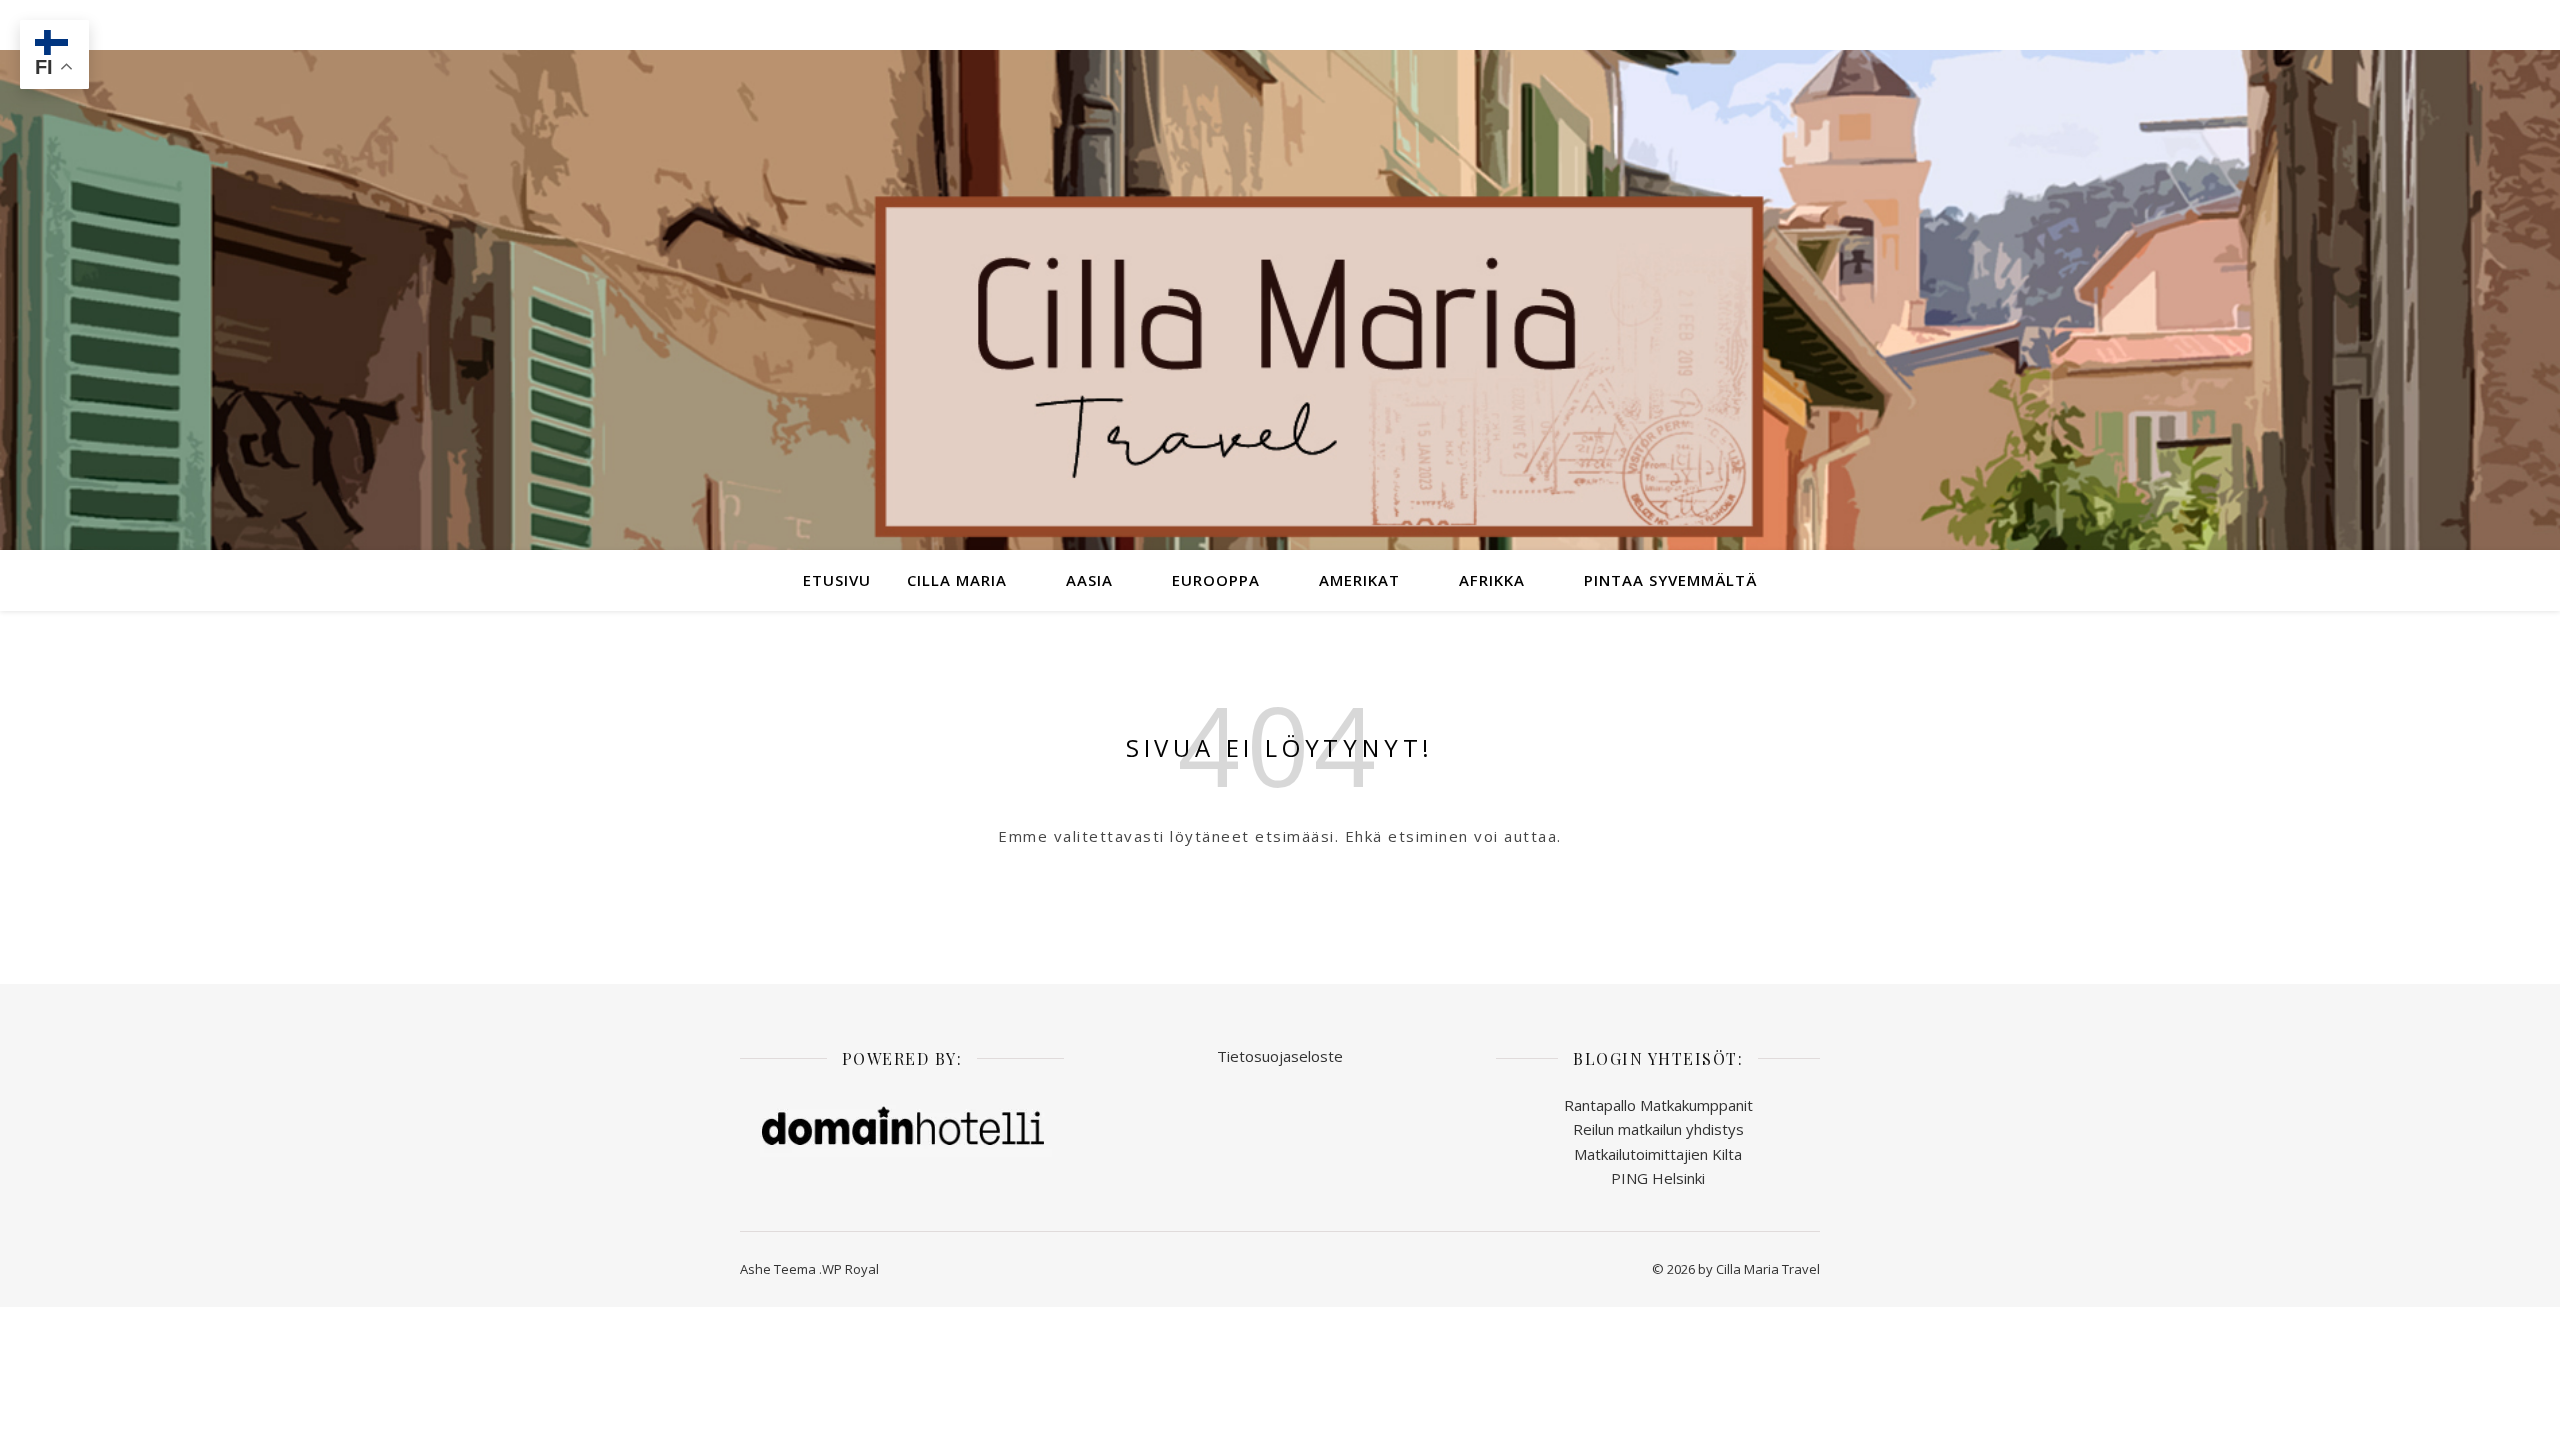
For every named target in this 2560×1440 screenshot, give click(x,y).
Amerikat (1359, 580)
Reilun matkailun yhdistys (1658, 1129)
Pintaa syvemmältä (1670, 580)
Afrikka (1492, 580)
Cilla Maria (957, 580)
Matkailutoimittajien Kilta (1658, 1154)
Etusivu (837, 580)
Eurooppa (1216, 580)
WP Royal (850, 1269)
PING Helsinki (1658, 1178)
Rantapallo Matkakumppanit (1658, 1105)
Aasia (1089, 580)
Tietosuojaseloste (1280, 1056)
